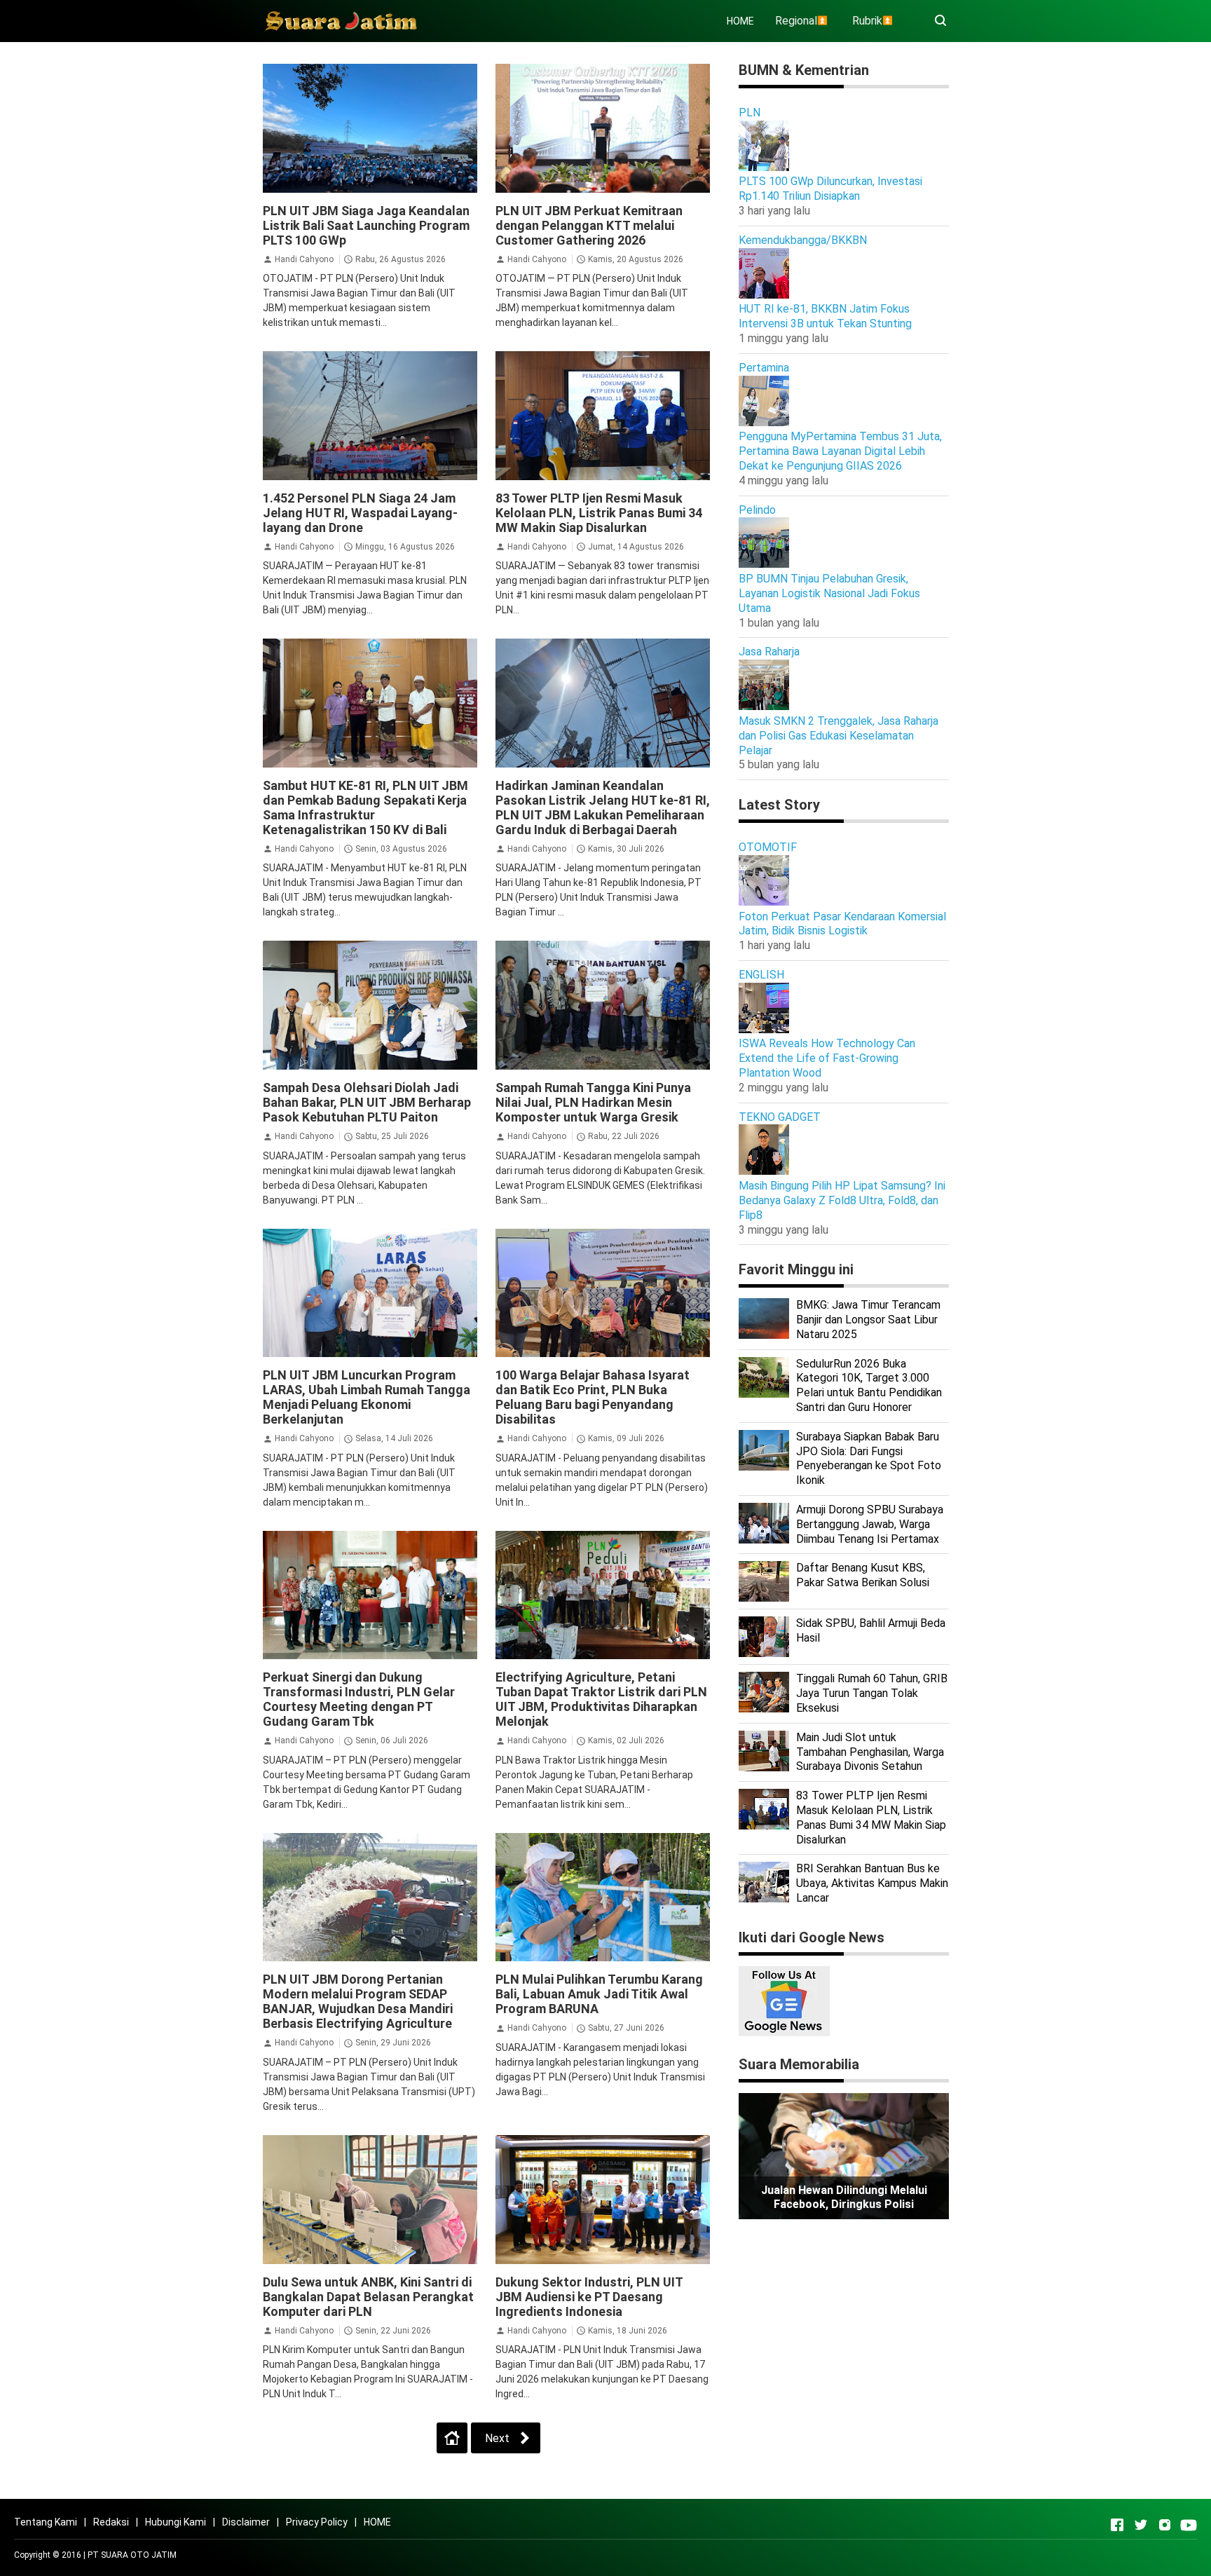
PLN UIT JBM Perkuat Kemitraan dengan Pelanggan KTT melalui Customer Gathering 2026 (589, 225)
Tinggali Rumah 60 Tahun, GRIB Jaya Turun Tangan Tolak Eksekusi (872, 1693)
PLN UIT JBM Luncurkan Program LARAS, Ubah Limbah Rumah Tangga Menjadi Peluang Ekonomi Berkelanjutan (367, 1397)
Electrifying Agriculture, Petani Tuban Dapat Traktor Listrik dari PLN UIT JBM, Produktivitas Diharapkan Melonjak (601, 1699)
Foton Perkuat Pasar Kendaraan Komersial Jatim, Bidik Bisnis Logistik (842, 924)
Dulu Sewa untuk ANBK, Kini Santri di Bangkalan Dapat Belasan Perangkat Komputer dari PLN (368, 2297)
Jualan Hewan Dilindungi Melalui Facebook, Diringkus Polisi (844, 2197)
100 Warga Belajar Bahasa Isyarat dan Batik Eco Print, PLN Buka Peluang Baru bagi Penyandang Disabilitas (593, 1397)
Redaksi (111, 2522)
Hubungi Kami (176, 2522)
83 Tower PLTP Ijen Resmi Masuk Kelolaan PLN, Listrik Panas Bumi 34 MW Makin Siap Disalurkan (599, 513)
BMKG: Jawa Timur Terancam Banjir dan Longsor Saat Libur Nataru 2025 (868, 1320)
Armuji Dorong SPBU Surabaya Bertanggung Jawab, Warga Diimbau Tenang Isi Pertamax (870, 1524)
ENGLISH (761, 975)
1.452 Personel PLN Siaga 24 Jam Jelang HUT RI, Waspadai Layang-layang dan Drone (360, 513)
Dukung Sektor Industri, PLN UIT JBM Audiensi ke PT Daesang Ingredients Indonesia (589, 2297)
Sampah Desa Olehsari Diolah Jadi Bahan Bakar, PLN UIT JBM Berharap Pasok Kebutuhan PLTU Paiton (367, 1102)
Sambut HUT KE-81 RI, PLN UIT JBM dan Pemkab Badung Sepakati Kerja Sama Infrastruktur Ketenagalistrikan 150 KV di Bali (365, 807)
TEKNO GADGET (780, 1117)
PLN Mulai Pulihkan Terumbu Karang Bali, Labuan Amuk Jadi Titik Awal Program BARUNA (599, 1994)
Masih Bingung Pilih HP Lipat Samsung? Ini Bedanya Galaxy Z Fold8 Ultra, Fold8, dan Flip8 (842, 1200)
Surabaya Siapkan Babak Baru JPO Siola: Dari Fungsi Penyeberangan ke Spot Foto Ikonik (869, 1458)
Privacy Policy (317, 2522)
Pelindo (757, 510)
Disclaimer (246, 2522)
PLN (750, 113)
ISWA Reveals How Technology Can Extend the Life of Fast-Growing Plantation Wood (827, 1058)
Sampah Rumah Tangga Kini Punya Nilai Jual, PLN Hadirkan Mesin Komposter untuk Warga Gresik (593, 1102)
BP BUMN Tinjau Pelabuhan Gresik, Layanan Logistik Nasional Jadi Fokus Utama (829, 593)
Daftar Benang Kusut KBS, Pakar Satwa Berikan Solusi (863, 1575)
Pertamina (764, 368)
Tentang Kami (46, 2522)
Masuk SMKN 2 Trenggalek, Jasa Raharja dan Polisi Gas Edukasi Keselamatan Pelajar (839, 736)
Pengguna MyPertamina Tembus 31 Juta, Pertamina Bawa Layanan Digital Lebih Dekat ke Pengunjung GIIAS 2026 (840, 451)
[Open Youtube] (1189, 2525)
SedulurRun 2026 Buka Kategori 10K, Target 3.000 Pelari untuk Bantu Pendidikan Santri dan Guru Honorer (869, 1385)
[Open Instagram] (1165, 2525)
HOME (740, 21)
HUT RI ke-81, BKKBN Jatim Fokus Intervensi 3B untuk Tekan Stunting (825, 316)
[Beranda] (452, 2438)
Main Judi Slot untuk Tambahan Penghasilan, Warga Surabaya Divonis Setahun (870, 1752)
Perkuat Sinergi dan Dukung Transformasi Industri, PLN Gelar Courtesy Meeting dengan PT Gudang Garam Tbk (359, 1699)
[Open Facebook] (1117, 2525)
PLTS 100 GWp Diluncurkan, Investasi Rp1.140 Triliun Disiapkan (830, 189)
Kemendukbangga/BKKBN (803, 240)
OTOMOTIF (768, 847)
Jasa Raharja (769, 652)
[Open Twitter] (1141, 2525)
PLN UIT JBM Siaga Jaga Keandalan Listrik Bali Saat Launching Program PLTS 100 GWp (366, 225)
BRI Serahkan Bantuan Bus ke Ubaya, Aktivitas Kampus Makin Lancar (872, 1883)
